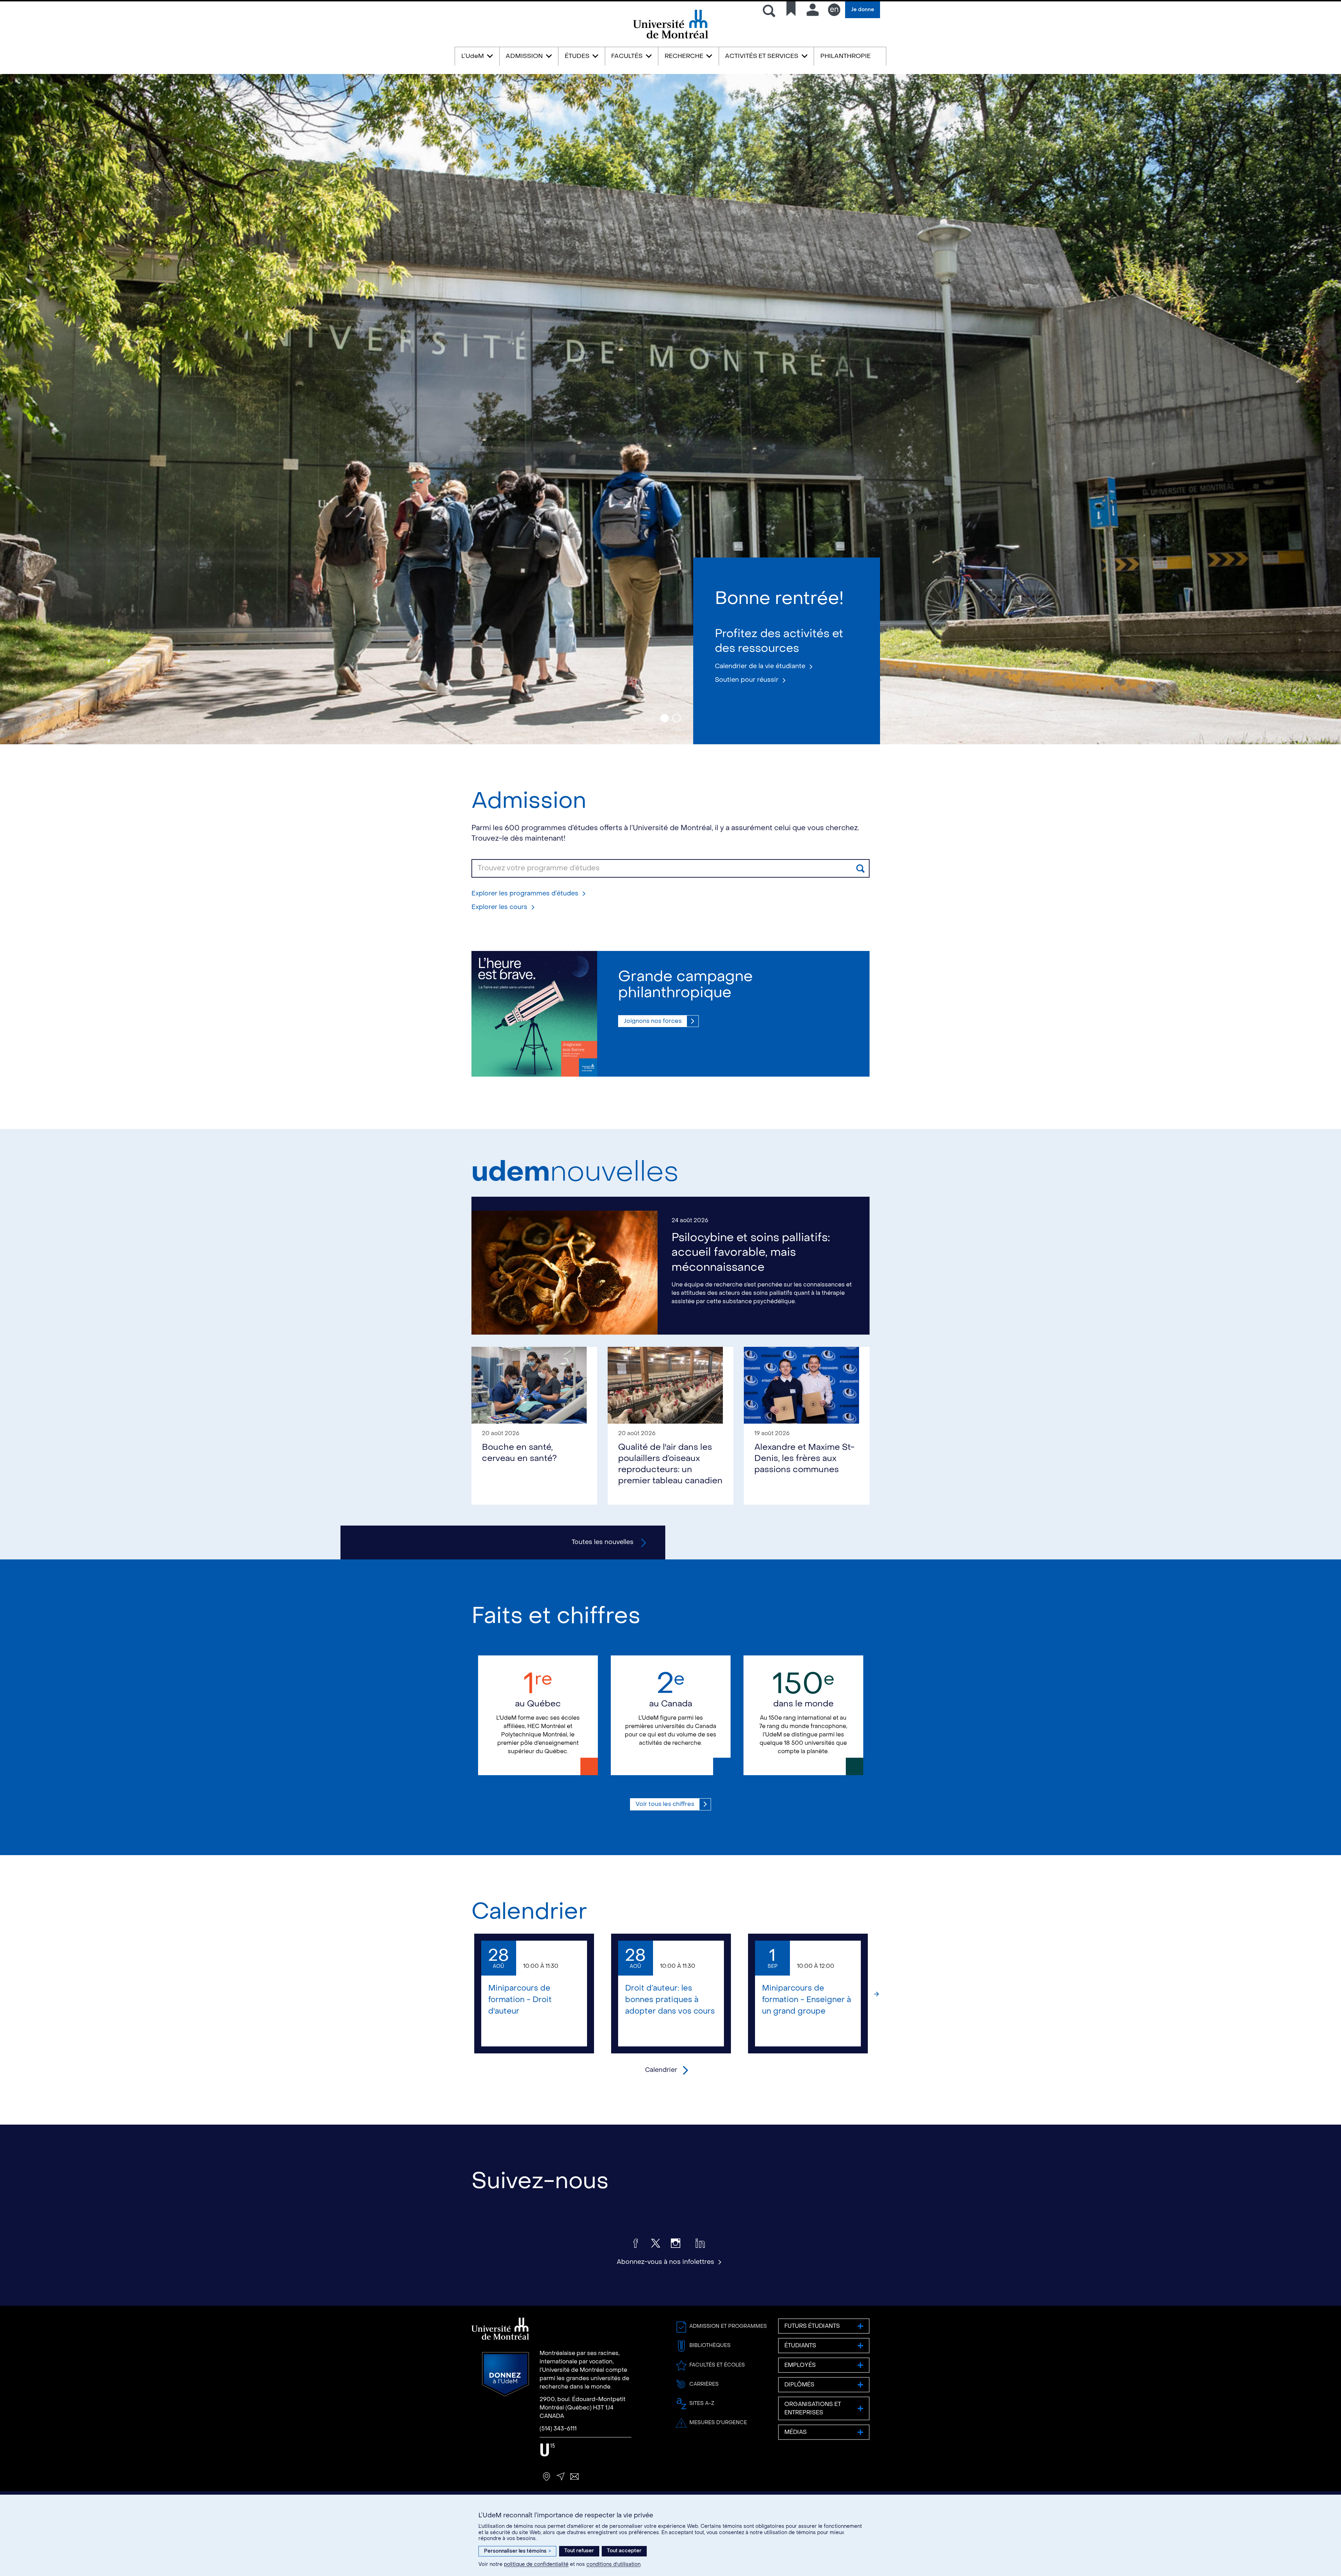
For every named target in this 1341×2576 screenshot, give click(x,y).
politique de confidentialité (536, 2564)
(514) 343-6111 (558, 2429)
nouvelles (575, 1172)
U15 (547, 2450)
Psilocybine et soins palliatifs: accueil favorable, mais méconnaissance (751, 1252)
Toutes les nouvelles (603, 1542)
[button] (464, 1994)
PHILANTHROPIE (845, 56)
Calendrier (529, 1911)
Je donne (863, 10)
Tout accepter (624, 2551)
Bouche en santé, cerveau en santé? (519, 1453)
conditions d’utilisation (613, 2564)
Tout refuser (579, 2551)
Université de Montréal (670, 38)
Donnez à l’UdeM (505, 2374)
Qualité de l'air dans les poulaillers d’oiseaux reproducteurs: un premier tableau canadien (670, 1464)
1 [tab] (665, 718)
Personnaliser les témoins (517, 2551)
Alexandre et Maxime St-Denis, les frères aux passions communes (804, 1458)
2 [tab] (676, 718)
